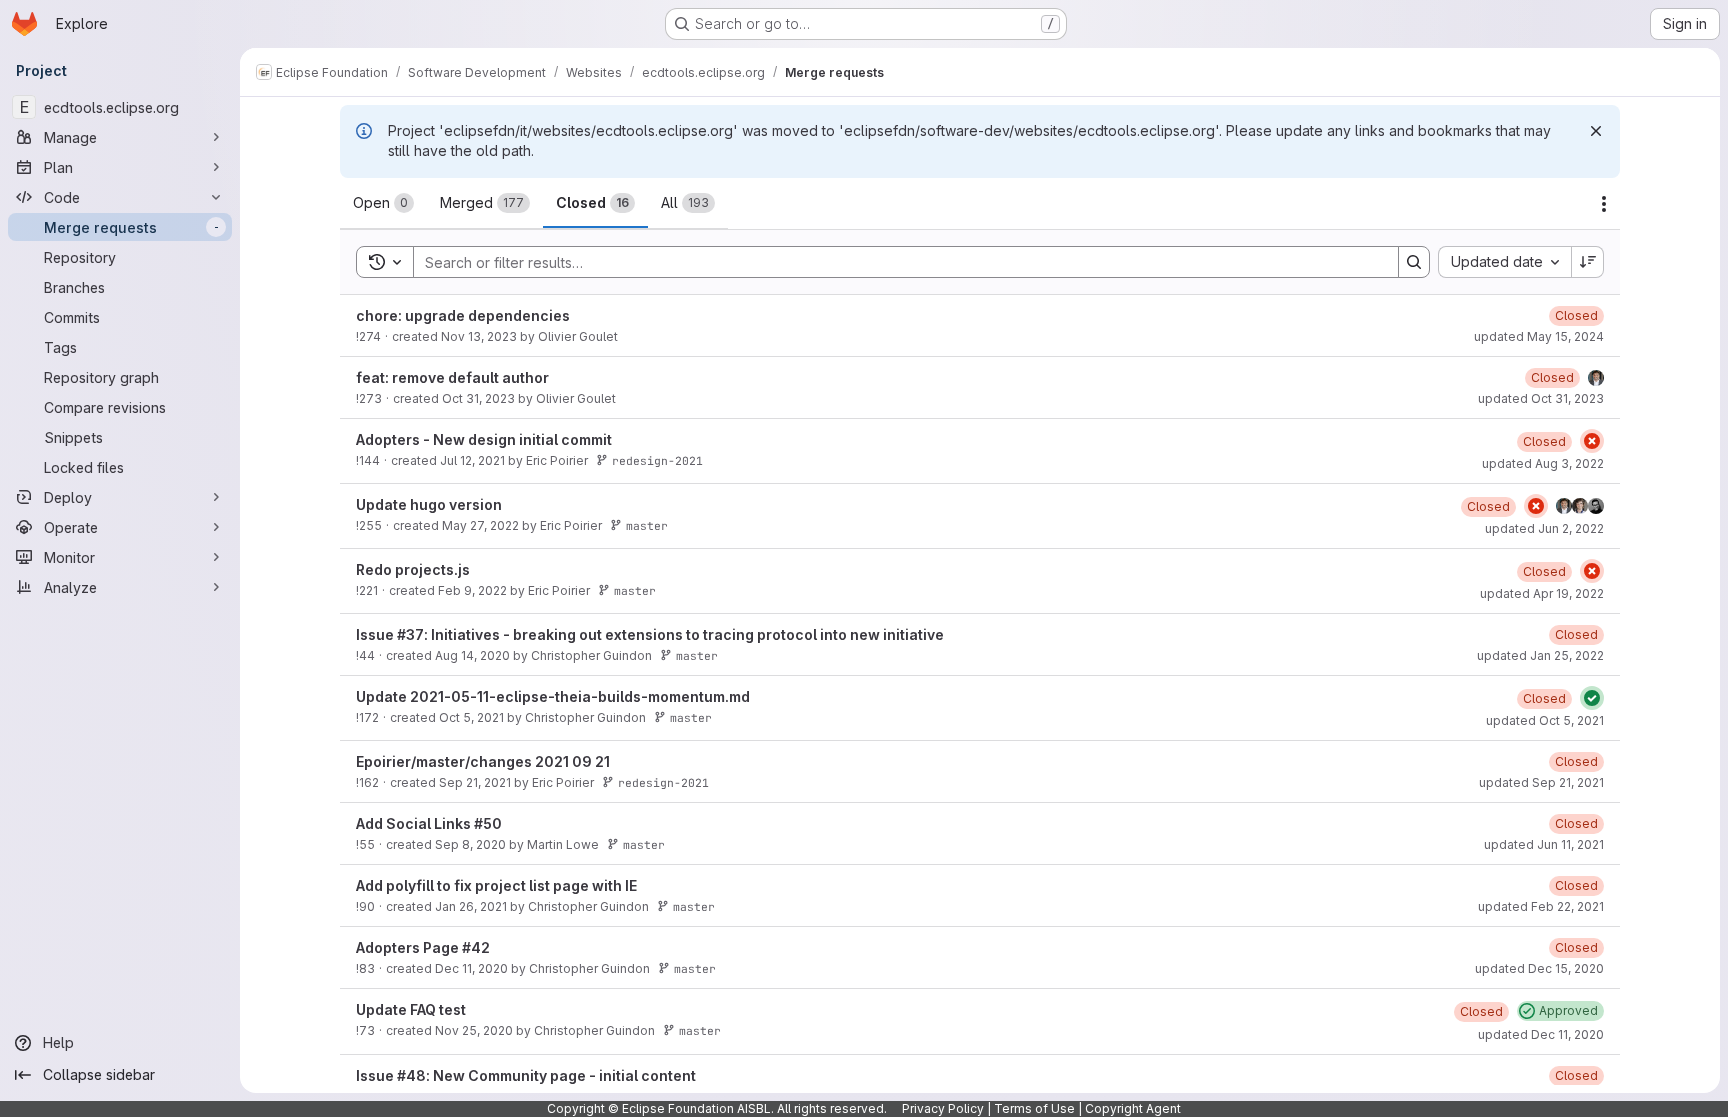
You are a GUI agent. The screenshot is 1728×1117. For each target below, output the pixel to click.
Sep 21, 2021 (475, 782)
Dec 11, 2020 (471, 968)
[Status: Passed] (1592, 698)
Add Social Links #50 (429, 823)
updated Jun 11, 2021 (1544, 844)
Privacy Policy (943, 1108)
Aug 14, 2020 (472, 655)
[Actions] (1604, 204)
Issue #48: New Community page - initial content (526, 1075)
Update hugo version (429, 504)
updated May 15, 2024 (1539, 336)
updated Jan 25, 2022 (1540, 655)
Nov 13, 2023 (479, 336)
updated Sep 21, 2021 (1541, 782)
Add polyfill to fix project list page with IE (496, 885)
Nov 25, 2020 (474, 1030)
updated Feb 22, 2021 (1541, 906)
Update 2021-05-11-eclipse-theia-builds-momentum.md (553, 696)
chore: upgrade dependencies (463, 315)
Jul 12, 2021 (472, 460)
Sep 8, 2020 (470, 844)
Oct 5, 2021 (471, 717)
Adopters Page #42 (423, 947)
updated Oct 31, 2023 (1541, 398)
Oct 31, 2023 (478, 398)
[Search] (1414, 262)
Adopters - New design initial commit (484, 439)
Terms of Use (1034, 1108)
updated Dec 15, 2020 (1539, 968)
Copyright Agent (1133, 1108)
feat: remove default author (452, 377)
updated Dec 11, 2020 (1541, 1034)
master (647, 525)
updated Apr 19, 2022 (1542, 593)
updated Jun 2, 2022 (1544, 528)
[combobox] (1504, 262)
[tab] (383, 203)
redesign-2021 (657, 460)
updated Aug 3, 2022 (1543, 463)
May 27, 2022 (480, 525)
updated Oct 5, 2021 (1545, 720)
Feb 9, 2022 (472, 590)
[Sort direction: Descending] (1588, 262)
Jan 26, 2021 (471, 906)
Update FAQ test (411, 1009)
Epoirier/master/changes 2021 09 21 (483, 761)
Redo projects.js (413, 569)
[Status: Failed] (1592, 441)
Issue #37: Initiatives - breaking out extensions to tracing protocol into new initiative (650, 634)
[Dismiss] (1596, 131)
